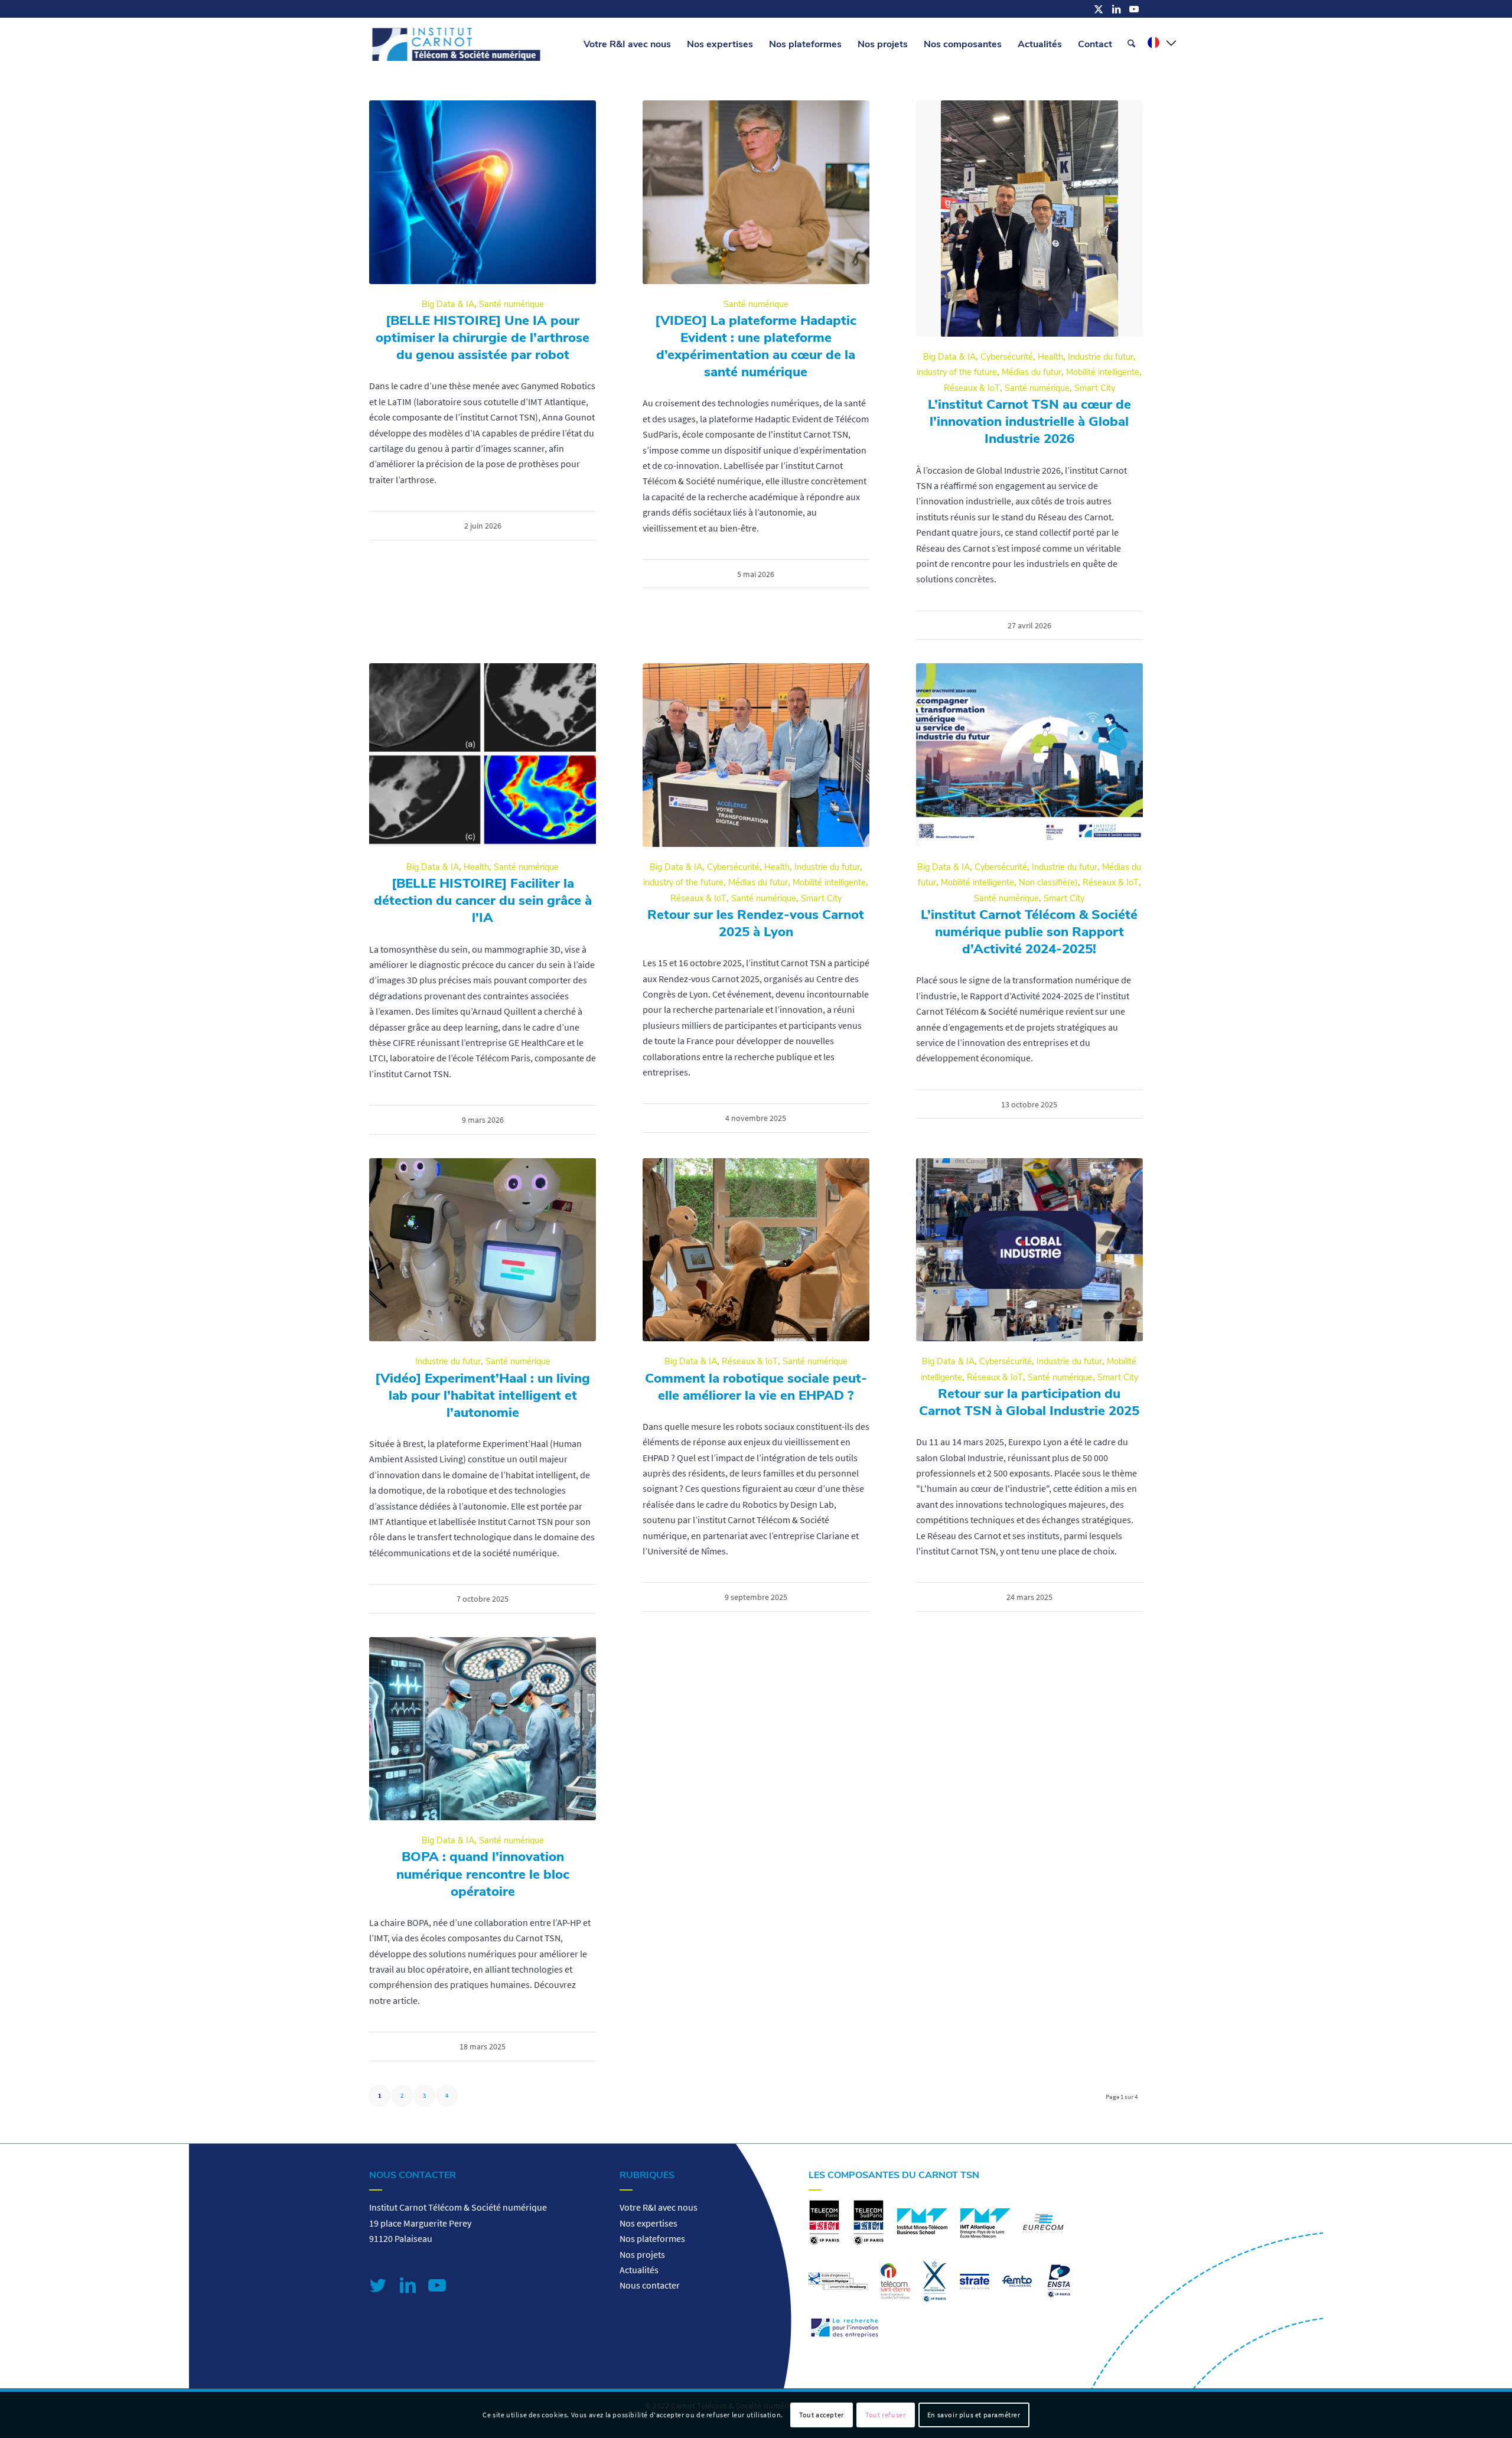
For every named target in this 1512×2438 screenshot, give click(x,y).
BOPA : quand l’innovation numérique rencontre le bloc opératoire (483, 1874)
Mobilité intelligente (1103, 372)
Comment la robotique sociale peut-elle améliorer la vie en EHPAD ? (756, 1387)
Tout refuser (885, 2415)
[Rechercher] (1131, 44)
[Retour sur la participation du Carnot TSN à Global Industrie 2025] (1029, 1250)
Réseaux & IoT (972, 388)
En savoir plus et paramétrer (974, 2415)
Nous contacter (650, 2285)
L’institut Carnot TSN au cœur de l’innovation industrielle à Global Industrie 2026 (1029, 421)
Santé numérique (511, 304)
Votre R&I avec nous (659, 2207)
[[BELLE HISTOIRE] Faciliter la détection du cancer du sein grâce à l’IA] (483, 755)
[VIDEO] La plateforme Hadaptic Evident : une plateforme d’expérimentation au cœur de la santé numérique (756, 346)
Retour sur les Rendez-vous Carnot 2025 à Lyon (756, 923)
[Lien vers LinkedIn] (1116, 9)
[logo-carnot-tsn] (456, 44)
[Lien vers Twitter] (378, 2285)
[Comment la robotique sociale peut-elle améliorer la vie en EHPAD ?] (756, 1250)
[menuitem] (627, 44)
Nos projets (642, 2254)
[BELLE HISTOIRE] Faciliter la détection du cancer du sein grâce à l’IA (483, 900)
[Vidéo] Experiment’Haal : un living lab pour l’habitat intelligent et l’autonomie (483, 1395)
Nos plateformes (652, 2238)
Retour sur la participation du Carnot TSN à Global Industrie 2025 (1029, 1402)
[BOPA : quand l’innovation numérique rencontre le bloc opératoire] (483, 1729)
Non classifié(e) (1048, 882)
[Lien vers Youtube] (1134, 9)
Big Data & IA (448, 304)
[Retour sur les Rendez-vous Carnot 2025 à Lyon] (756, 755)
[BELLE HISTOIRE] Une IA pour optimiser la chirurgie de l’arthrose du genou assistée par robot (483, 338)
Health (1050, 357)
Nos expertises (649, 2223)
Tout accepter (822, 2415)
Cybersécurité (1007, 357)
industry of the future (957, 372)
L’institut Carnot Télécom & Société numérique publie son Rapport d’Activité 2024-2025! (1029, 932)
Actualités (639, 2270)
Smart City (1095, 388)
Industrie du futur (1101, 357)
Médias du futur (1032, 372)
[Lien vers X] (1099, 9)
